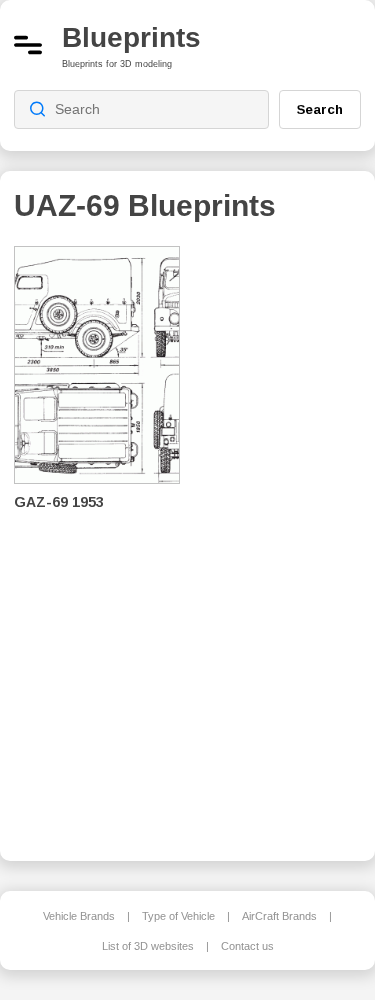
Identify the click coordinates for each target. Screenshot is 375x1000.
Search (320, 109)
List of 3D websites (148, 946)
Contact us (247, 946)
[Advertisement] (285, 540)
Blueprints (131, 37)
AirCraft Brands (279, 916)
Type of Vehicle (178, 916)
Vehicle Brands (79, 916)
